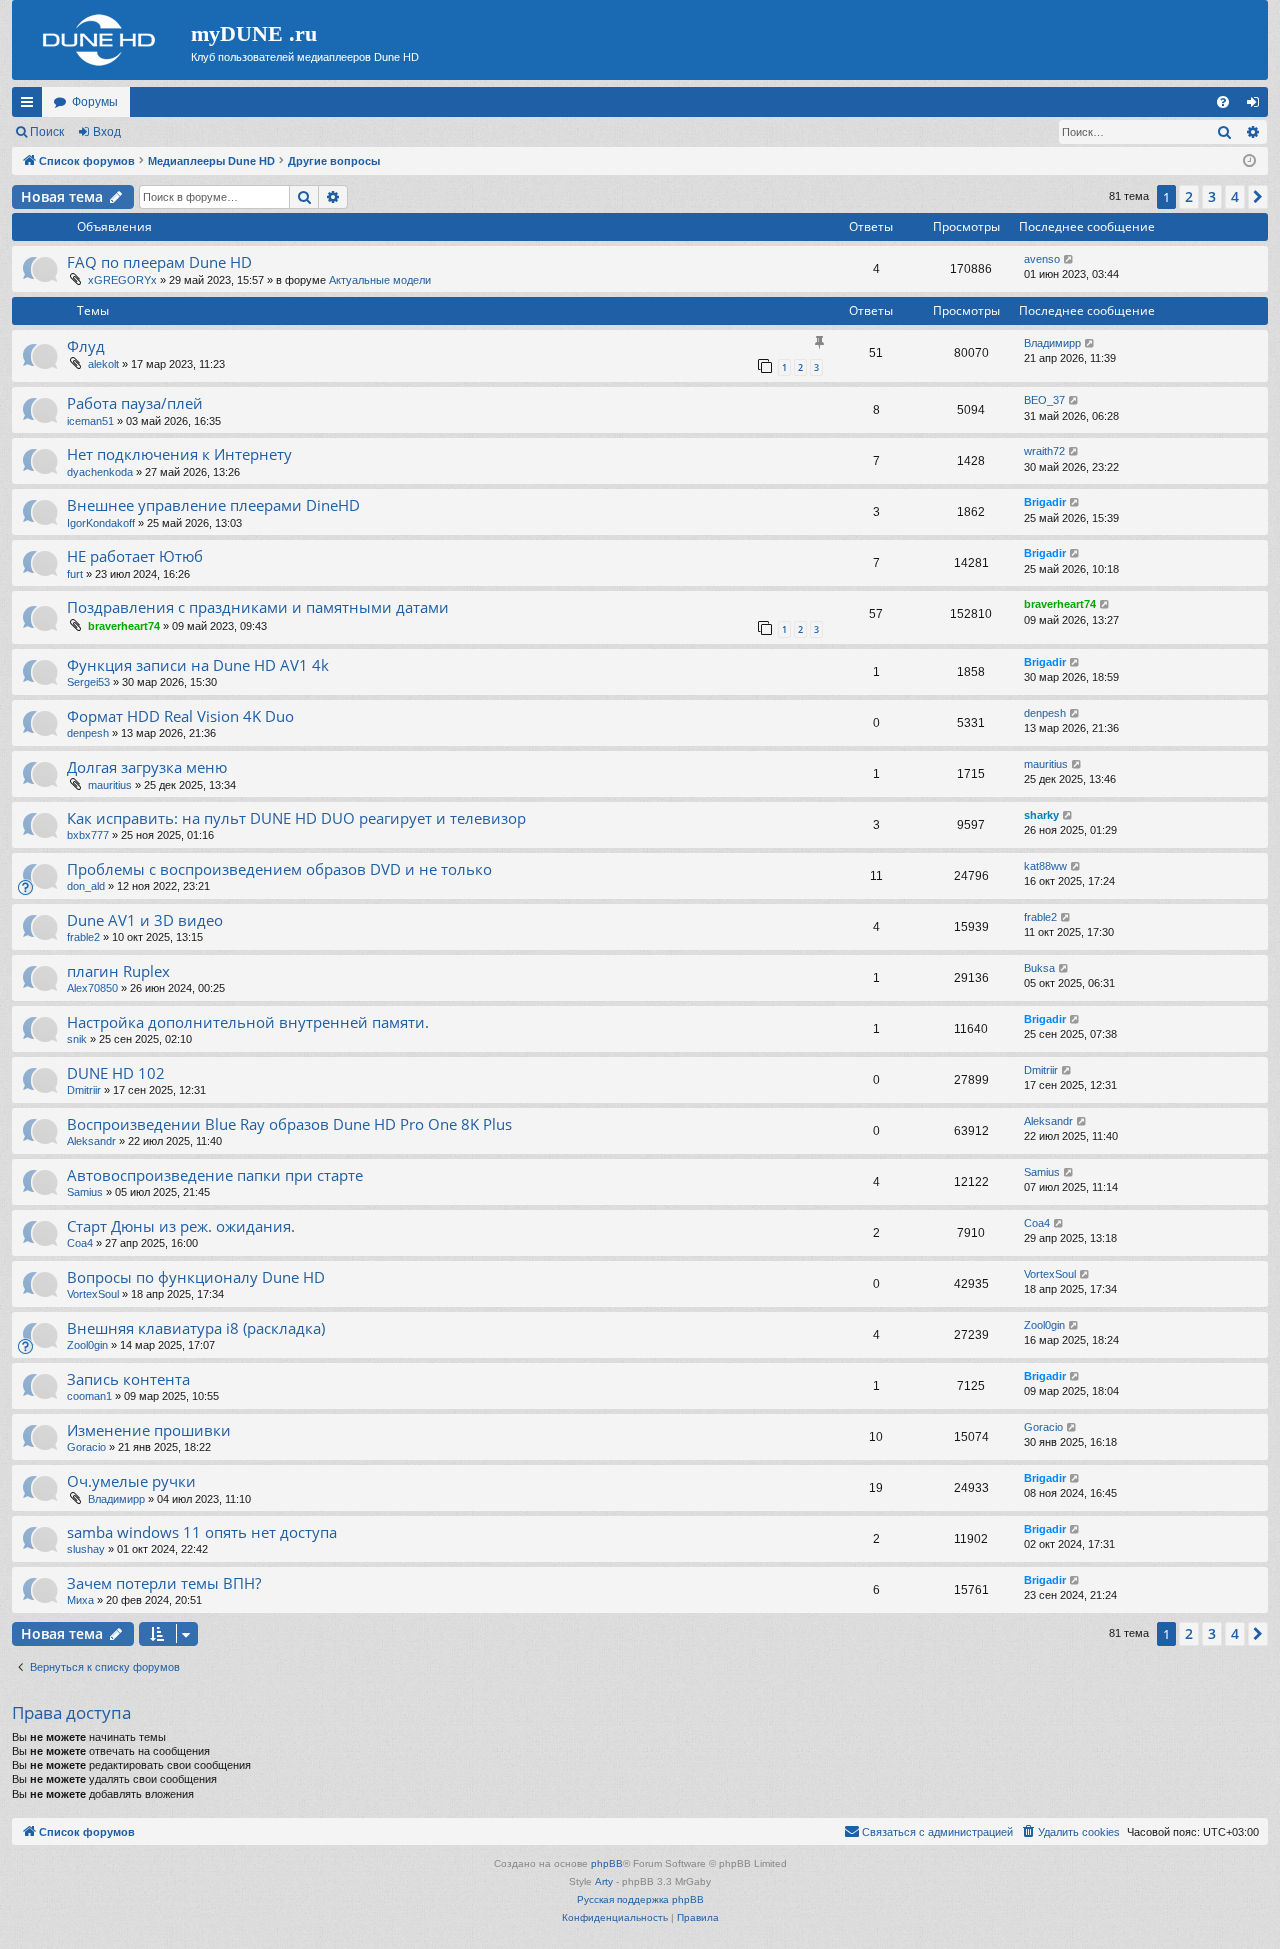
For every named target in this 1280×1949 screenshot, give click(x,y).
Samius (85, 1192)
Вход (107, 132)
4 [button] (1235, 196)
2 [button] (1189, 196)
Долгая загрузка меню (147, 767)
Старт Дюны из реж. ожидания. (181, 1226)
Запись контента (128, 1379)
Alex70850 (92, 988)
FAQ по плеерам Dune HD (159, 262)
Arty (604, 1881)
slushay (86, 1549)
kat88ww (1045, 866)
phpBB (607, 1863)
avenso (1042, 259)
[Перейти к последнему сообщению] (1069, 259)
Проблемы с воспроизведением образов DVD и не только (279, 869)
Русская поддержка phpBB (640, 1899)
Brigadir (1045, 502)
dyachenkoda (100, 472)
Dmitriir (84, 1090)
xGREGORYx (122, 280)
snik (77, 1039)
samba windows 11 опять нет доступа (202, 1532)
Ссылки (31, 106)
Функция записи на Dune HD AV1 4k (198, 665)
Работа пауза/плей (135, 403)
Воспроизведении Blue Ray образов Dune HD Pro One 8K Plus (289, 1124)
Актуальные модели (380, 280)
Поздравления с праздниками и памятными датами (258, 607)
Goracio (86, 1447)
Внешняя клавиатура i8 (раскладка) (196, 1328)
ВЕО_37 (1044, 400)
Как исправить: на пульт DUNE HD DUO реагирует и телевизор (296, 818)
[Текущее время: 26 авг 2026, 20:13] (1249, 161)
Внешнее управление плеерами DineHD (213, 505)
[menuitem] (1223, 102)
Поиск (47, 132)
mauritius (110, 785)
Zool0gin (87, 1345)
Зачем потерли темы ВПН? (164, 1583)
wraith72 (1044, 451)
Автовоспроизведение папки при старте (215, 1175)
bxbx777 (88, 835)
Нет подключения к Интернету (179, 454)
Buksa (1039, 968)
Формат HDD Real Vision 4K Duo (180, 716)
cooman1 (89, 1396)
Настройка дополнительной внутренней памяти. (248, 1022)
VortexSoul (93, 1294)
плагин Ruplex (118, 971)
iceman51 (90, 421)
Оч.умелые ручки (131, 1481)
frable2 (83, 937)
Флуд (86, 346)
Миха (80, 1600)
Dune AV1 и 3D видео (145, 920)
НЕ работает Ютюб (135, 556)
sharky (1041, 815)
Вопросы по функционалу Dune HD (196, 1277)
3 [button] (1212, 196)
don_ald (86, 886)
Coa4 (80, 1243)
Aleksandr (91, 1141)
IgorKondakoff (101, 523)
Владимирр (1052, 343)
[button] (1258, 197)
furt (75, 574)
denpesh (88, 733)
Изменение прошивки (149, 1430)
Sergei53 (88, 682)
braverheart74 (124, 626)
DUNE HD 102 (116, 1073)
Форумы (95, 102)
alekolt (103, 364)
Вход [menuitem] (1257, 106)
